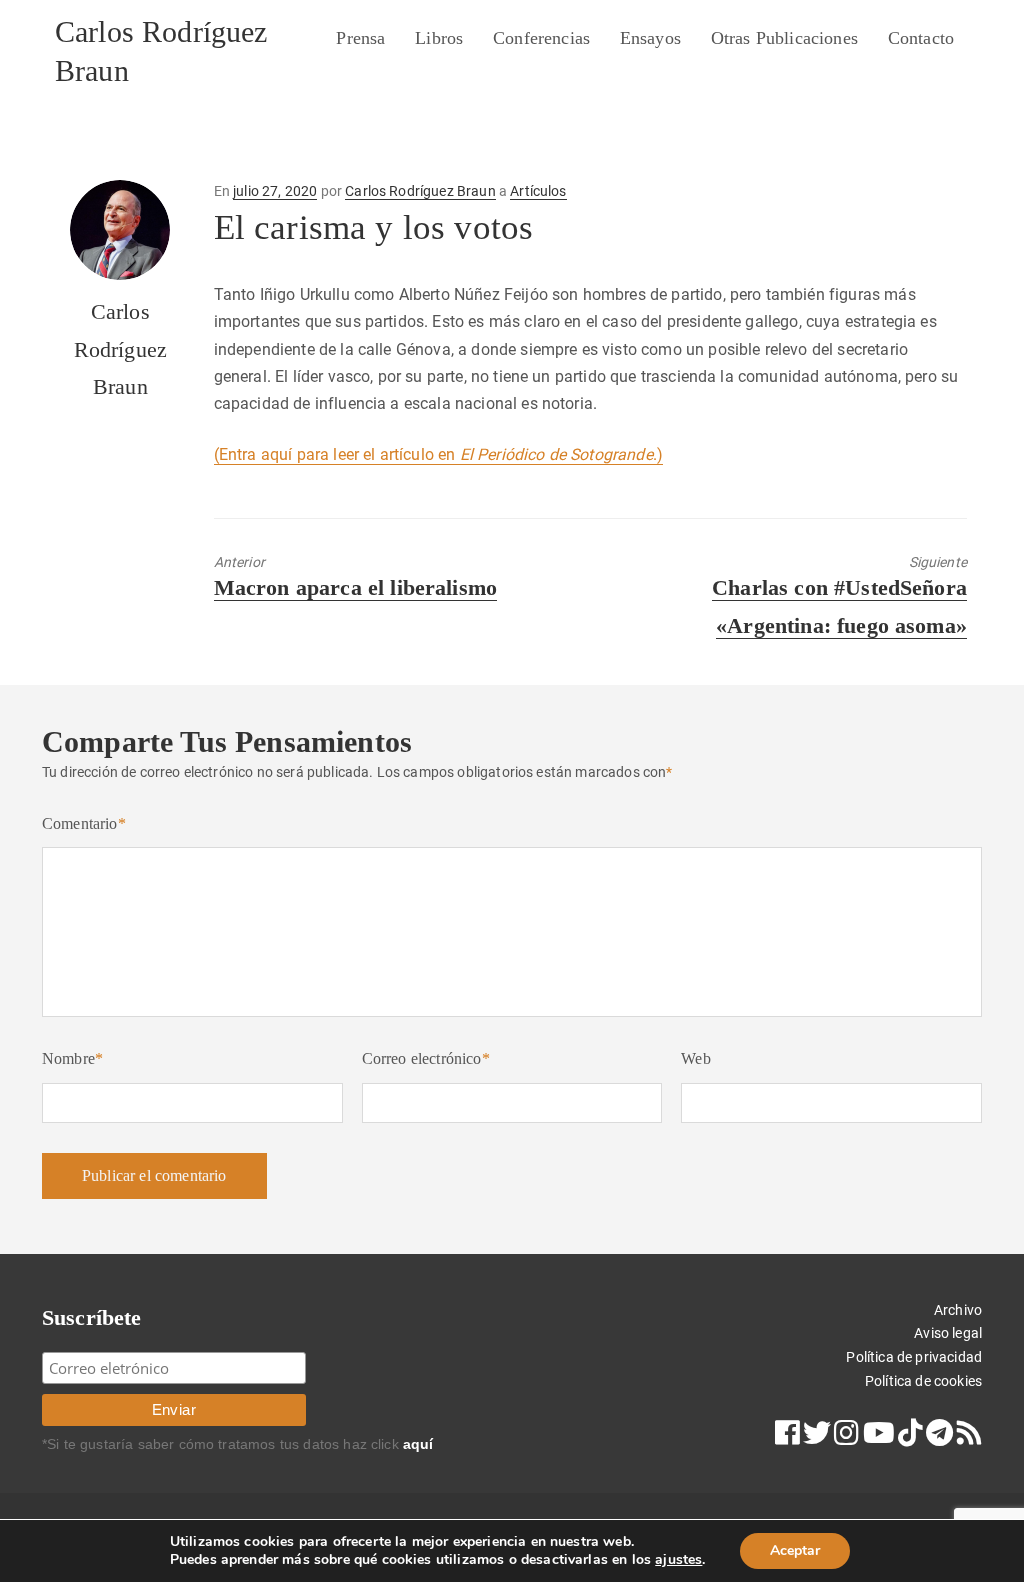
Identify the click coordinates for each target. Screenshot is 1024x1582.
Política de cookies (923, 1381)
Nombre (72, 1058)
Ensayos (650, 38)
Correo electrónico (426, 1058)
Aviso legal (948, 1333)
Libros (439, 38)
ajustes (678, 1560)
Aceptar (795, 1550)
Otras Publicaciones (784, 38)
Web (695, 1058)
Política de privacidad (914, 1357)
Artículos (538, 191)
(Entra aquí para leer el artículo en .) (438, 454)
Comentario (84, 823)
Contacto (921, 38)
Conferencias (541, 38)
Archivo (958, 1310)
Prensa (360, 38)
